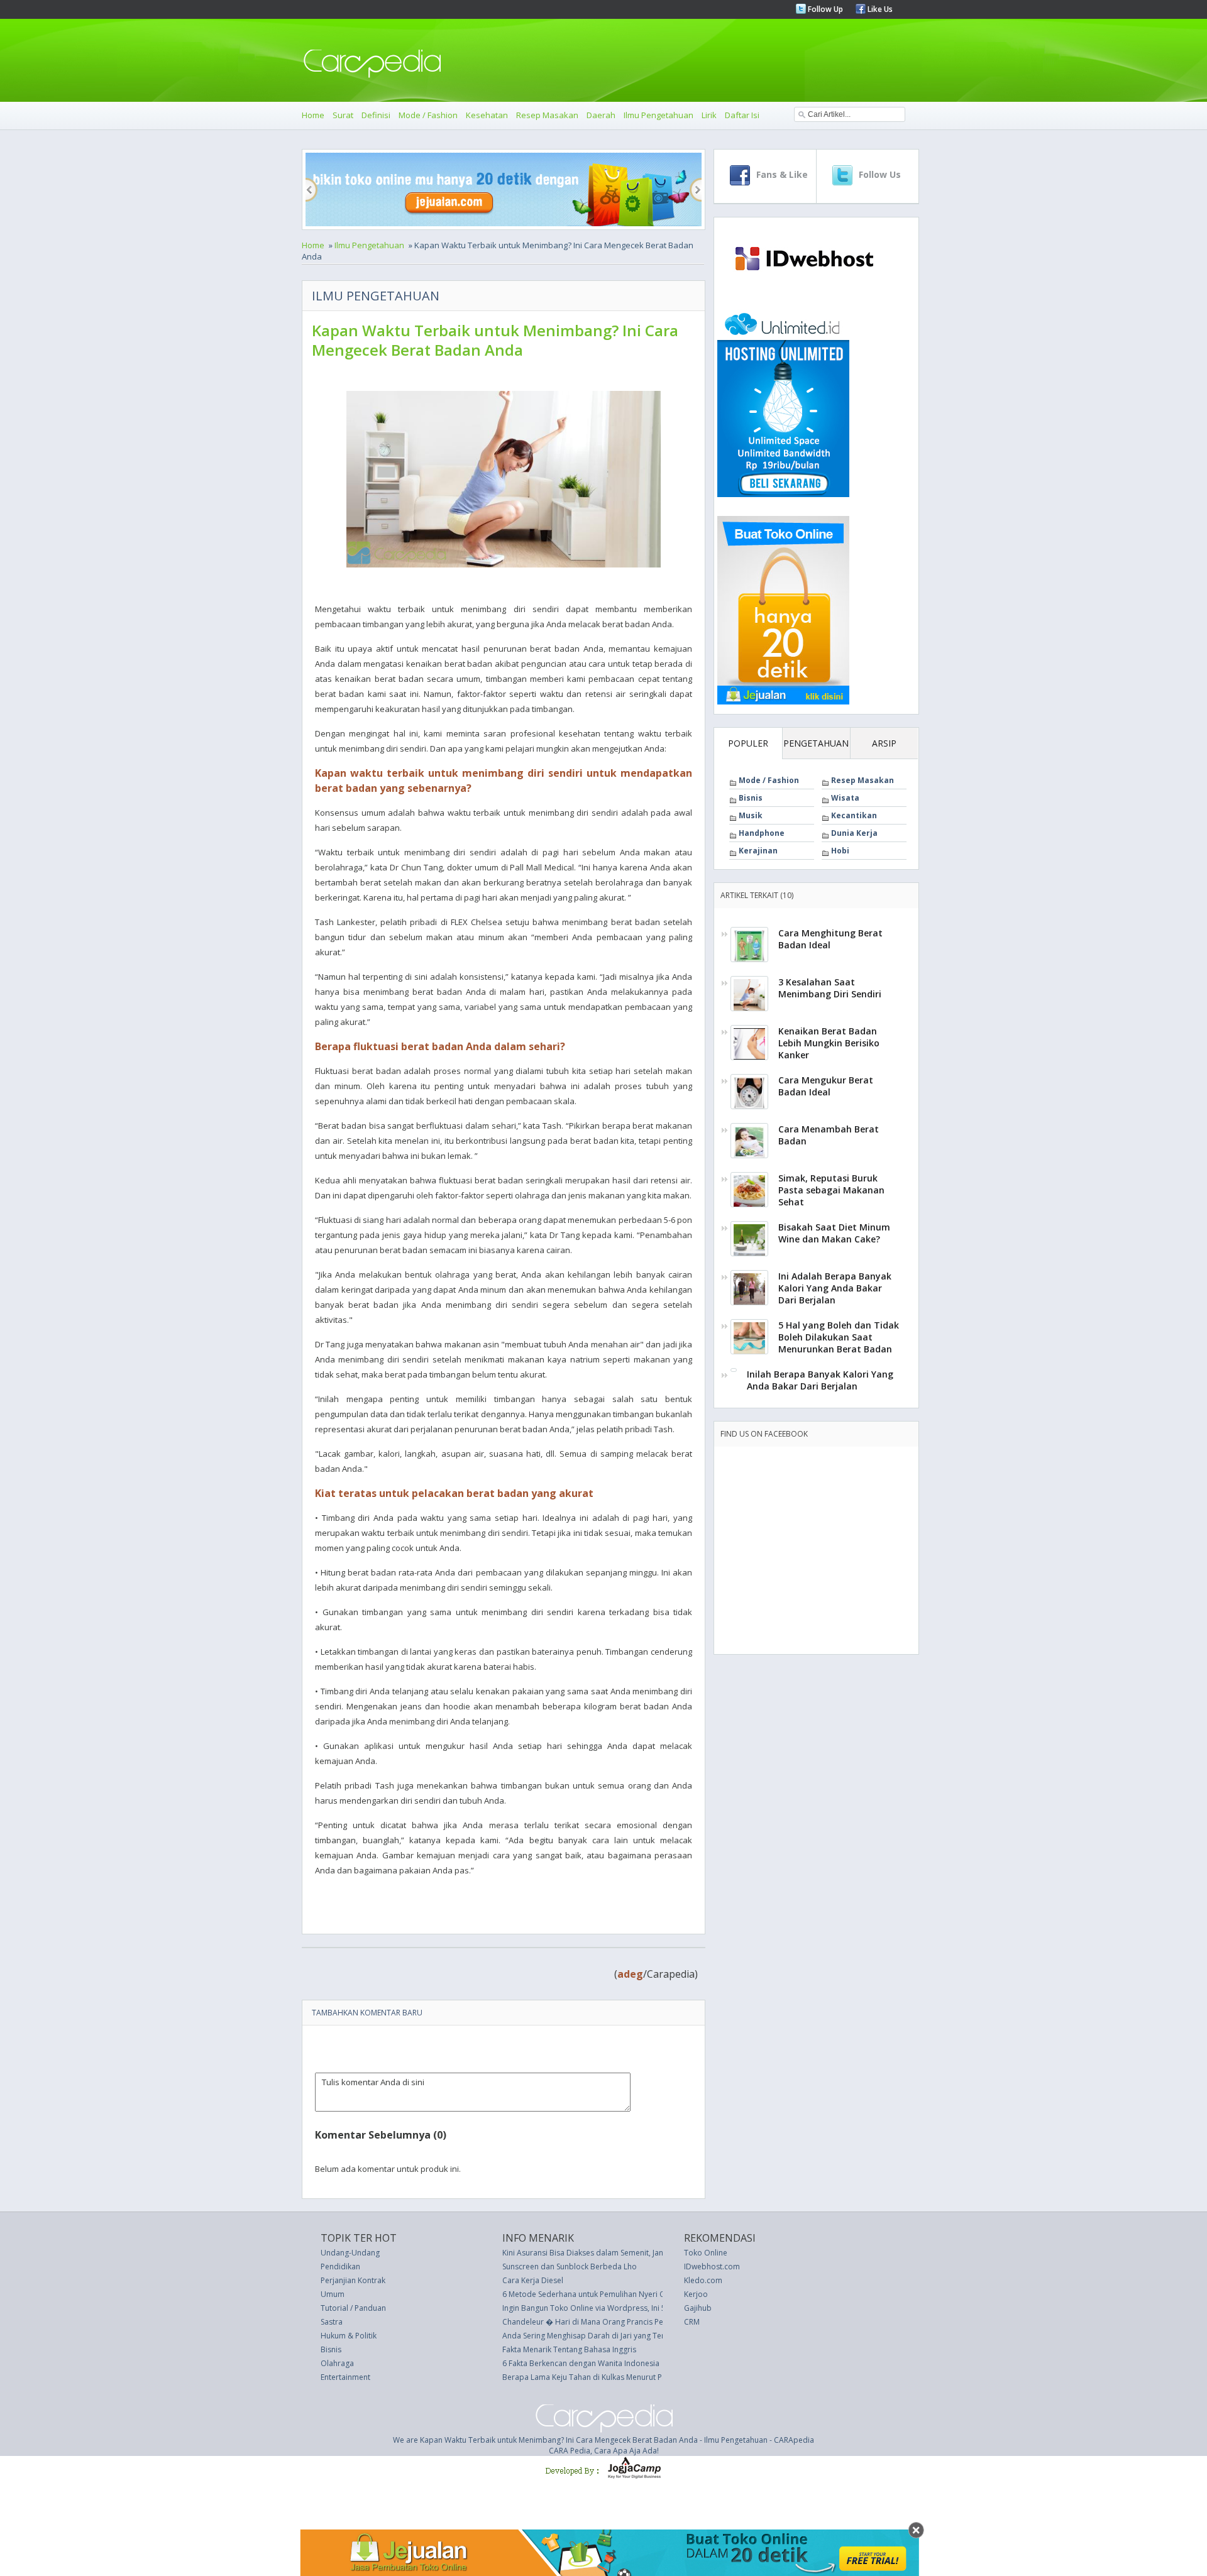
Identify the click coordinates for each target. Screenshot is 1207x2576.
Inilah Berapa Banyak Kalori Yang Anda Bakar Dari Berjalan (820, 1380)
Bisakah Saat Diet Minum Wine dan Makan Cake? (834, 1233)
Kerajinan (758, 851)
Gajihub (698, 2308)
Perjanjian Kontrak (353, 2280)
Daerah (601, 115)
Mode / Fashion (428, 115)
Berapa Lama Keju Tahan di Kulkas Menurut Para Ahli (596, 2377)
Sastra (332, 2322)
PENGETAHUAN (816, 743)
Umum (333, 2294)
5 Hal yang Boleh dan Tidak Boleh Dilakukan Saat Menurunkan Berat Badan (839, 1337)
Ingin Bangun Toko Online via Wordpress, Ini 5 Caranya (600, 2308)
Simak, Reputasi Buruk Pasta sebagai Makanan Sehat (831, 1190)
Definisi (376, 115)
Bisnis (751, 798)
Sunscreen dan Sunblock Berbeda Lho (570, 2266)
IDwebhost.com (712, 2266)
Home (313, 115)
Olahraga (337, 2363)
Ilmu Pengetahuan (659, 115)
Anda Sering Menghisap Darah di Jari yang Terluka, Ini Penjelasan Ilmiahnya (635, 2336)
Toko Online (706, 2253)
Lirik (709, 115)
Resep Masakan (547, 115)
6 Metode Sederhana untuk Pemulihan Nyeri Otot (589, 2294)
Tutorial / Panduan (353, 2308)
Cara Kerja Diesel (533, 2280)
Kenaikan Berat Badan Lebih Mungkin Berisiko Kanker (829, 1043)
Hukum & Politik (349, 2336)
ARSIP (884, 743)
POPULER (748, 743)
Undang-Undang (350, 2253)
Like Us (879, 9)
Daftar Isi (742, 115)
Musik (751, 815)
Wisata (845, 798)
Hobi (840, 851)
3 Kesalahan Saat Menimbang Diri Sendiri (830, 988)
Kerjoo (696, 2294)
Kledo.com (703, 2280)
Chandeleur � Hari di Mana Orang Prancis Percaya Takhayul (609, 2322)
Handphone (762, 833)
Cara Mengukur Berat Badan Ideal (826, 1086)
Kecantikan (854, 815)
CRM (692, 2322)
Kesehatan (487, 115)
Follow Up (824, 9)
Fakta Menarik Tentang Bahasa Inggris (569, 2349)
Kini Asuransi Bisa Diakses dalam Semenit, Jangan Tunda (602, 2253)
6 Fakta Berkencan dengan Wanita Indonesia (581, 2363)
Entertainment (345, 2377)
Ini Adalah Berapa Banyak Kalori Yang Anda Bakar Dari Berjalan (835, 1288)
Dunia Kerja (854, 833)
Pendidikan (340, 2266)
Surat (343, 115)
